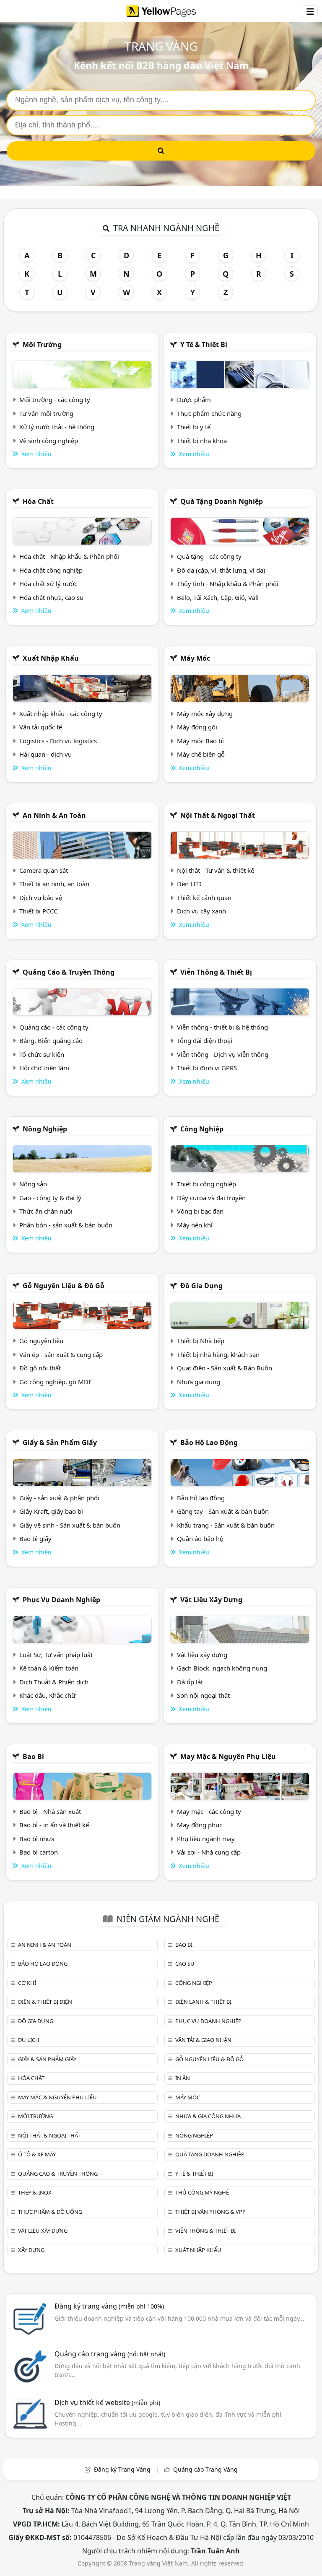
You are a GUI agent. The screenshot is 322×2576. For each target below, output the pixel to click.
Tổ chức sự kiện (42, 1054)
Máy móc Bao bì (200, 741)
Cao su (185, 1964)
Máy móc (195, 658)
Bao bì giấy (35, 1538)
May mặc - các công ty (209, 1811)
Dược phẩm (194, 400)
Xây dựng (31, 2250)
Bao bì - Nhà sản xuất (50, 1811)
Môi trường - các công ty (55, 400)
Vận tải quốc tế (41, 727)
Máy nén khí (195, 1225)
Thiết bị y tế (194, 427)
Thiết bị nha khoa (202, 441)
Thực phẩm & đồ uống (50, 2212)
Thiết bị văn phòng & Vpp (210, 2212)
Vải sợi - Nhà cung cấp (209, 1852)
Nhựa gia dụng (199, 1382)
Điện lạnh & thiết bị (203, 2002)
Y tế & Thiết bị (204, 345)
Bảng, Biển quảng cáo (51, 1040)
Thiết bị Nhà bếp (201, 1341)
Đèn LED (189, 884)
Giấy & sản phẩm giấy (60, 1442)
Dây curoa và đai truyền (211, 1198)
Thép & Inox (35, 2192)
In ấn (183, 2078)
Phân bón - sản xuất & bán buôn (66, 1225)
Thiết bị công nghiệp (206, 1184)
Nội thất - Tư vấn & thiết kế (216, 870)
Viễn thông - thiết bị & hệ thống (222, 1027)
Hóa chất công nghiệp (51, 570)
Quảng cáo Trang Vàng (205, 2469)
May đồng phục (200, 1825)
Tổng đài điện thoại (205, 1040)
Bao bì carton (39, 1852)
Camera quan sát (44, 870)
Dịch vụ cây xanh (201, 911)
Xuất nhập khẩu (51, 658)
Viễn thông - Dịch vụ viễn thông (223, 1054)
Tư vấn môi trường (46, 413)
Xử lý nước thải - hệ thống (57, 427)
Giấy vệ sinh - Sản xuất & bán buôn (70, 1525)
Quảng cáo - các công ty (54, 1027)
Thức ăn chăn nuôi (46, 1211)
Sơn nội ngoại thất (203, 1695)
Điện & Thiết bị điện (45, 2002)
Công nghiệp (202, 1129)
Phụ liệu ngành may (206, 1839)
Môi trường (42, 345)
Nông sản (33, 1184)
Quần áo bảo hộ (200, 1538)
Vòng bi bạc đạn (200, 1211)
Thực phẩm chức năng (209, 413)
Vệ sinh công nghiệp (49, 441)
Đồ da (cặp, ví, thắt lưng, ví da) (221, 570)
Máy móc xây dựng (205, 713)
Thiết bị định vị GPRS (207, 1068)
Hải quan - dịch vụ (45, 754)
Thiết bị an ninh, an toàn (54, 884)
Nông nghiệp (45, 1129)
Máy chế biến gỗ (201, 754)
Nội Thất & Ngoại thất (218, 815)
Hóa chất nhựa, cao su (51, 597)
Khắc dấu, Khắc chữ (47, 1695)
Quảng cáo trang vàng (110, 2354)
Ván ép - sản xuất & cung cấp (61, 1354)
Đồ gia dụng (201, 1286)
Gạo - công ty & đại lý (50, 1198)
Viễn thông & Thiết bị (216, 972)
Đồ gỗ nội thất (40, 1368)
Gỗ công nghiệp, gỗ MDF (56, 1382)
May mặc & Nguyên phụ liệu (228, 1756)
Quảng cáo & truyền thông (69, 972)
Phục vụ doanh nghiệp (61, 1600)
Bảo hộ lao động (209, 1442)
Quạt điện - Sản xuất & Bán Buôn (225, 1368)
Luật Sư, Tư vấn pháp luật (56, 1655)
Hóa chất (38, 501)
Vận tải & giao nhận (203, 2040)
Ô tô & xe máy (37, 2154)
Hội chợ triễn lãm (44, 1068)
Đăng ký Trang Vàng (122, 2469)
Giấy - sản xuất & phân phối (59, 1498)
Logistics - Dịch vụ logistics (58, 741)
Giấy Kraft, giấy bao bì (51, 1511)
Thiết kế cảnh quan (204, 898)
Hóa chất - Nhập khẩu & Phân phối (69, 556)
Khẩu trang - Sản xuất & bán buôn (226, 1525)
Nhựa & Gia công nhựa (208, 2116)
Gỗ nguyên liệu (41, 1341)
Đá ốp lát (190, 1682)
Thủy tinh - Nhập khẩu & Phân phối (228, 584)
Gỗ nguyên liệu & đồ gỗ (64, 1286)
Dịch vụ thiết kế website (107, 2402)
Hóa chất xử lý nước (48, 584)
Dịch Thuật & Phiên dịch (54, 1682)
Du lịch (29, 2040)
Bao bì (33, 1756)
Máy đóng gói (197, 727)
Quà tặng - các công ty (209, 556)
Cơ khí (27, 1983)
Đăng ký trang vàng (109, 2306)
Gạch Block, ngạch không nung (222, 1668)
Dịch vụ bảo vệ (41, 898)
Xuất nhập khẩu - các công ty (61, 713)
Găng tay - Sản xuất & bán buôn (223, 1511)
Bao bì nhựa (37, 1839)
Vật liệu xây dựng (211, 1600)
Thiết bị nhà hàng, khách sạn (218, 1354)
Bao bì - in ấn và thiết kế (54, 1825)
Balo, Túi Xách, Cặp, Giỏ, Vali (218, 597)
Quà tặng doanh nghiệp (222, 501)
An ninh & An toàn (54, 815)
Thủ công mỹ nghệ (202, 2192)
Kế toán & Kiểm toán (49, 1668)
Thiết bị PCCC (38, 911)
